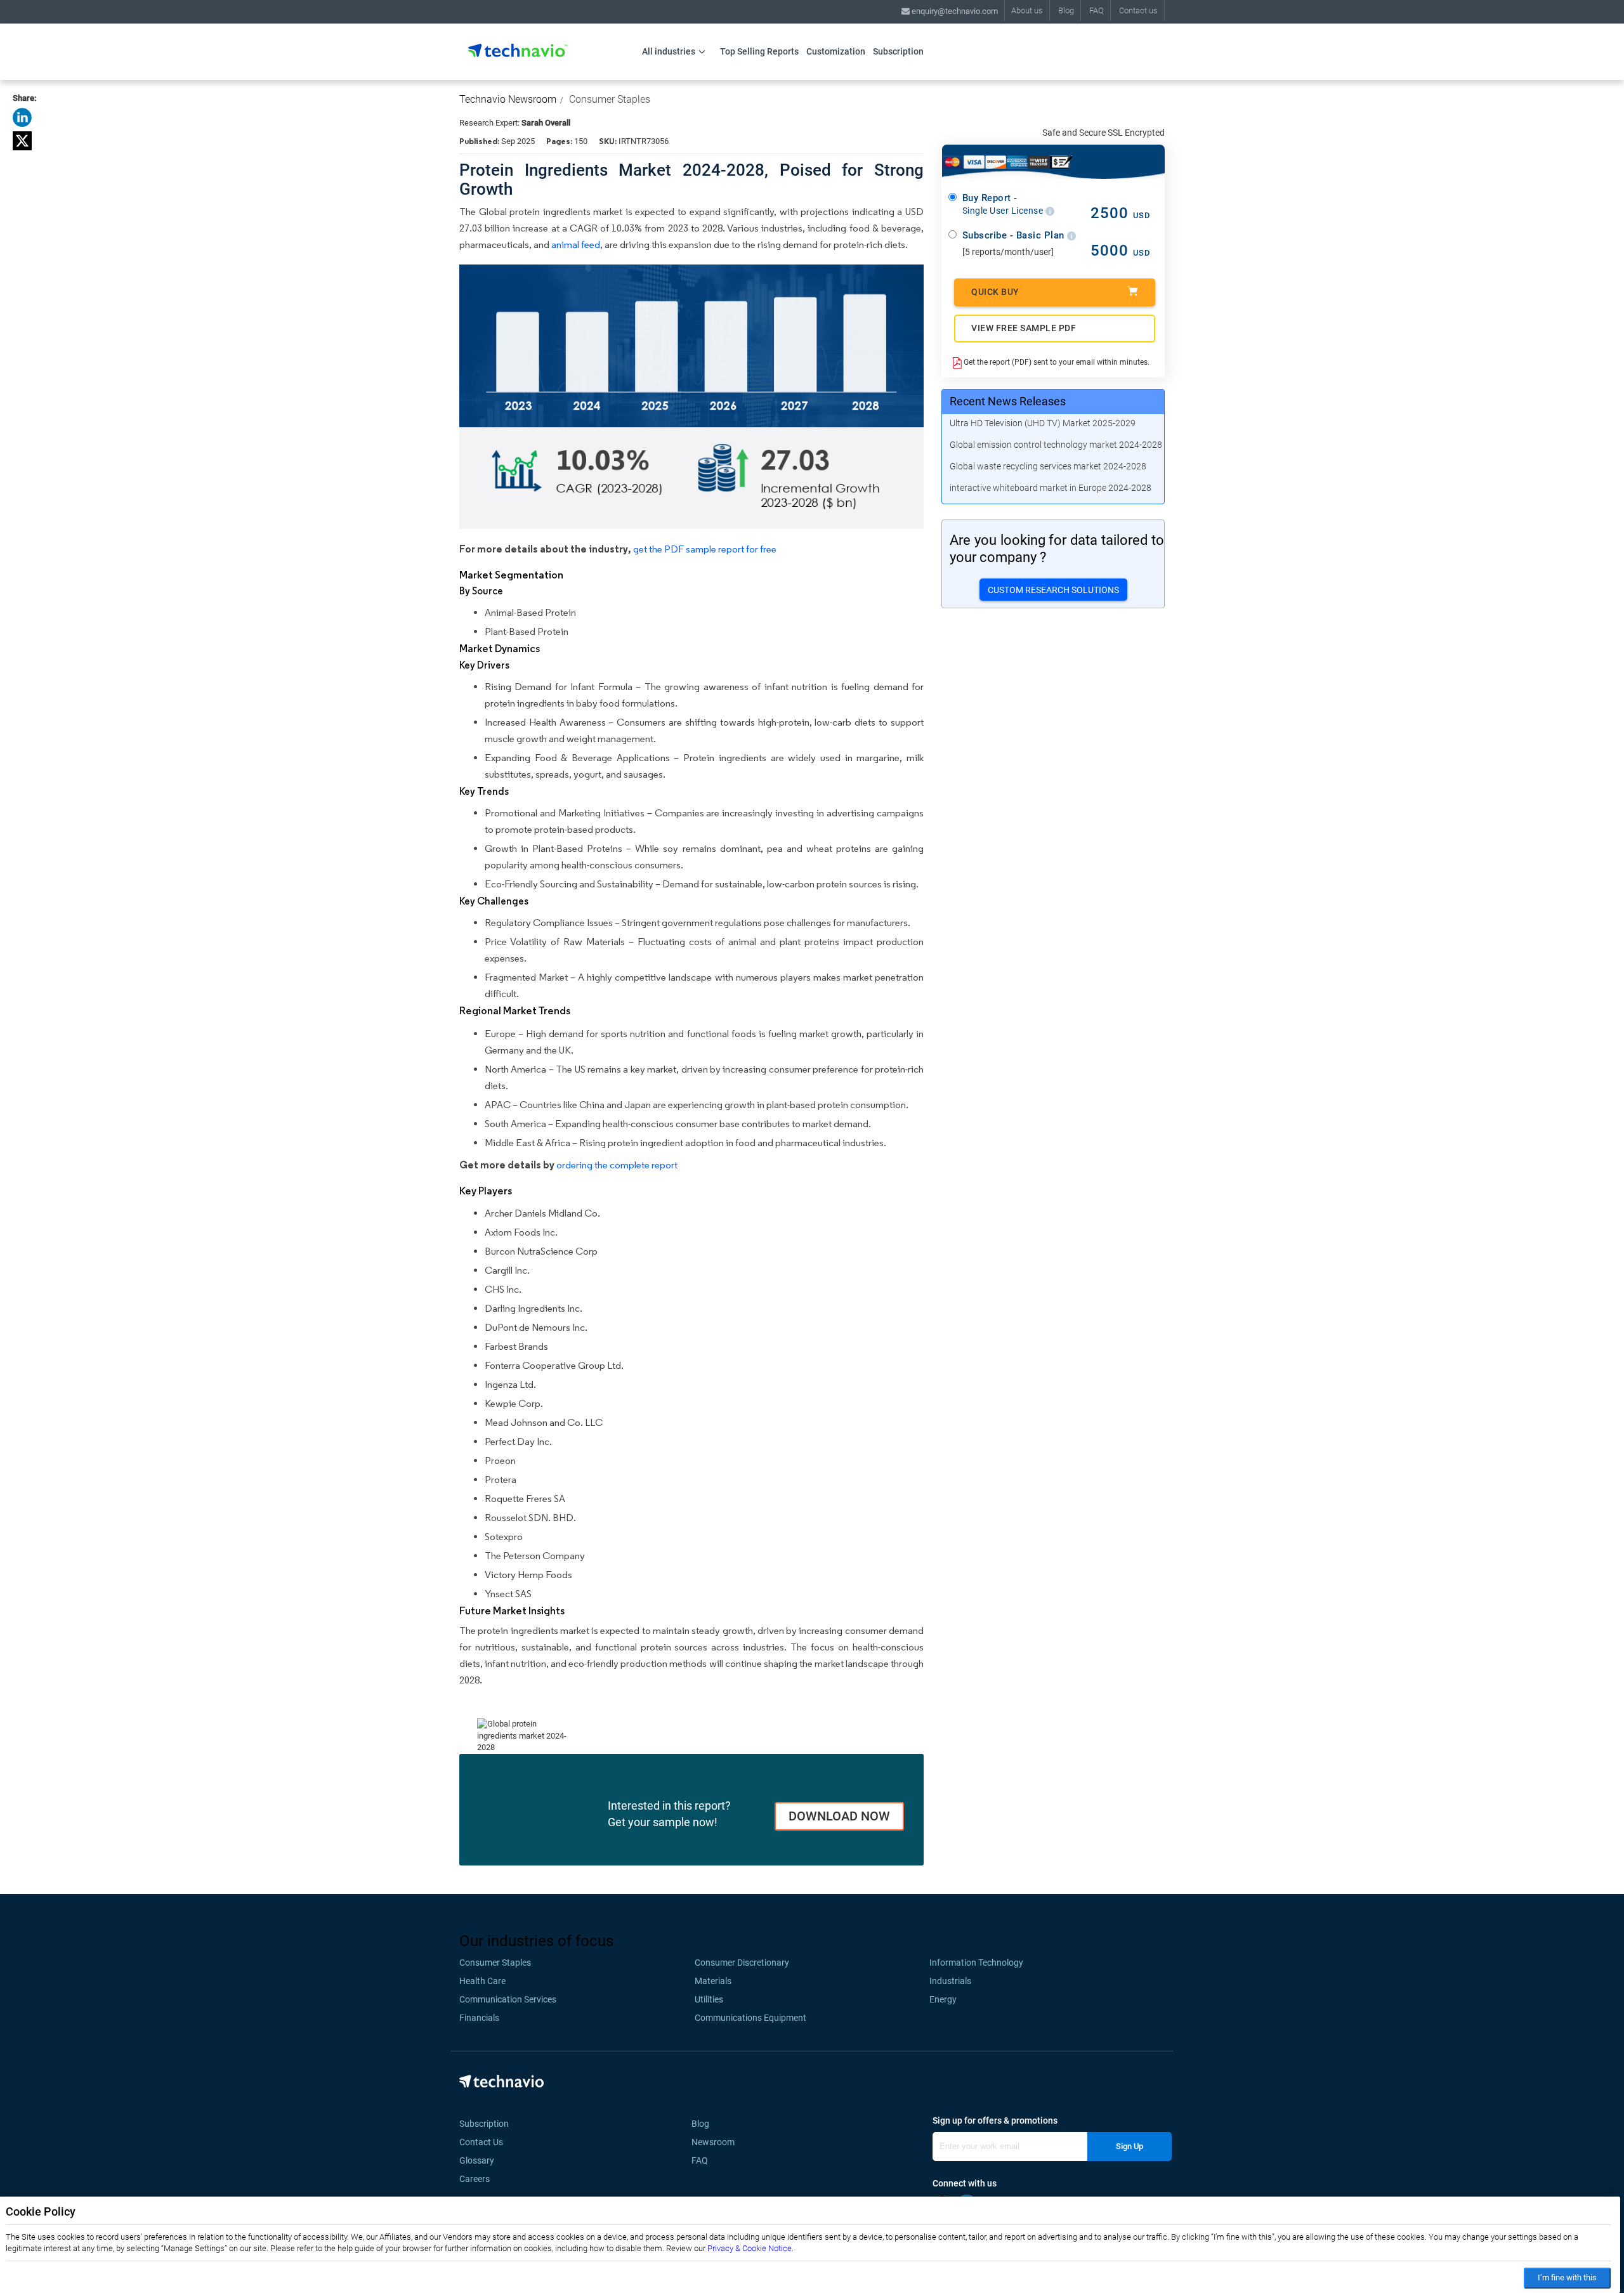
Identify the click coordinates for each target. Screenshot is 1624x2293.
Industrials (950, 1981)
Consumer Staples (610, 99)
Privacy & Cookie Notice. (750, 2248)
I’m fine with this (1567, 2277)
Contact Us (481, 2142)
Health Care (482, 1981)
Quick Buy (995, 292)
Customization (836, 51)
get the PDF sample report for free (705, 549)
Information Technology (976, 1963)
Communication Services (508, 1999)
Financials (479, 2018)
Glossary (477, 2160)
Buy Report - (1004, 204)
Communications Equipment (750, 2018)
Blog (1066, 10)
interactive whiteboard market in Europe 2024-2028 (1051, 488)
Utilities (709, 1999)
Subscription (898, 51)
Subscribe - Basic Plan (1015, 235)
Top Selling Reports (759, 51)
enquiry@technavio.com (954, 11)
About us (1027, 10)
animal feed (576, 245)
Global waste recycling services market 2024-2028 (1048, 466)
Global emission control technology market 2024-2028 (1056, 445)
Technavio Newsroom (508, 99)
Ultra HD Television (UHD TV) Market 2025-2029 (1043, 423)
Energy (943, 1999)
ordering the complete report (617, 1165)
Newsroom (717, 2142)
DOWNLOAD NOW (839, 1816)
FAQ (1097, 10)
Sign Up (1130, 2146)
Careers (475, 2179)
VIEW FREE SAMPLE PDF (1024, 328)
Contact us (1138, 10)
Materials (713, 1981)
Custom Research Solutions (1053, 590)
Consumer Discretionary (742, 1963)
